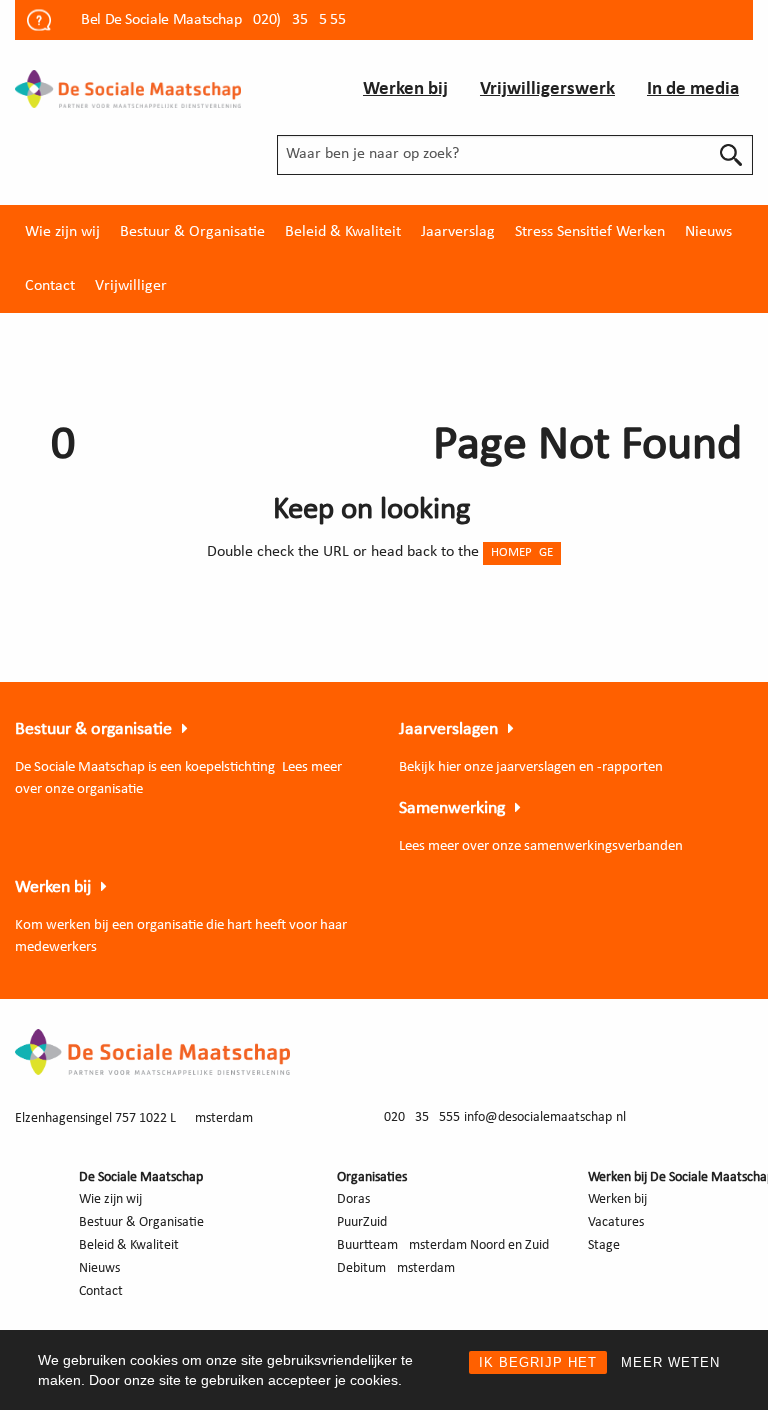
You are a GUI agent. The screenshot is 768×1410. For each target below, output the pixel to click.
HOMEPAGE (522, 552)
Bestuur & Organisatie (192, 232)
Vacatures (616, 1222)
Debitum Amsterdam (396, 1268)
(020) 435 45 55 (297, 20)
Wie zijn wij (62, 232)
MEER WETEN (670, 1362)
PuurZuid (362, 1222)
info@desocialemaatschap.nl (545, 1117)
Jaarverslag (458, 232)
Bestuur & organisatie (93, 729)
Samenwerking (452, 808)
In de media (693, 89)
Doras (353, 1199)
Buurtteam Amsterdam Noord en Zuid (443, 1245)
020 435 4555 (422, 1117)
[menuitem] (62, 232)
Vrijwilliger (131, 286)
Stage (604, 1245)
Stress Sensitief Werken (590, 232)
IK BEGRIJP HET (538, 1362)
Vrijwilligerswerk (547, 89)
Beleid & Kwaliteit (343, 232)
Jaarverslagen (448, 729)
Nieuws (708, 232)
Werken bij (405, 89)
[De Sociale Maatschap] (128, 88)
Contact (50, 286)
